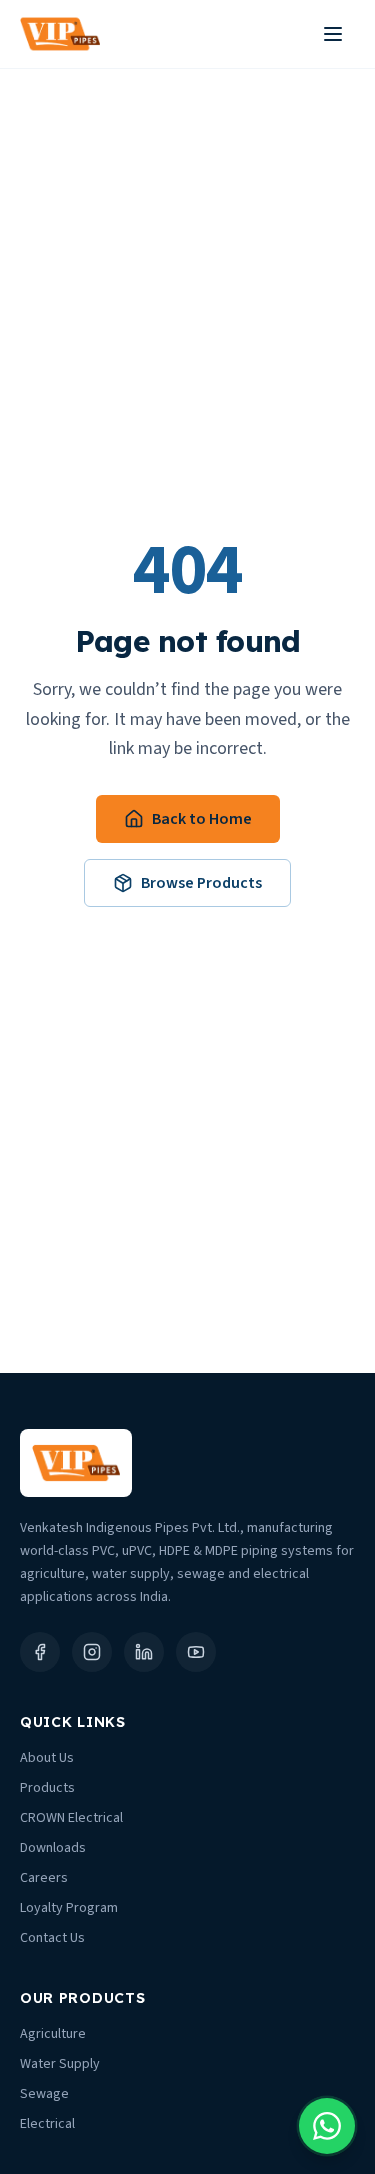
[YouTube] (196, 1652)
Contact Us (52, 1938)
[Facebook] (40, 1652)
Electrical (47, 2124)
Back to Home (202, 819)
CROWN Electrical (71, 1818)
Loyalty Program (69, 1908)
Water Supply (60, 2064)
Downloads (53, 1848)
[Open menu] (333, 34)
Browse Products (201, 883)
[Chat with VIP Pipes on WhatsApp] (327, 2126)
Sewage (44, 2094)
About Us (47, 1758)
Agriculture (53, 2034)
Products (47, 1788)
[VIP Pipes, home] (60, 34)
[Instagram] (92, 1652)
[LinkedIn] (144, 1652)
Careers (44, 1878)
